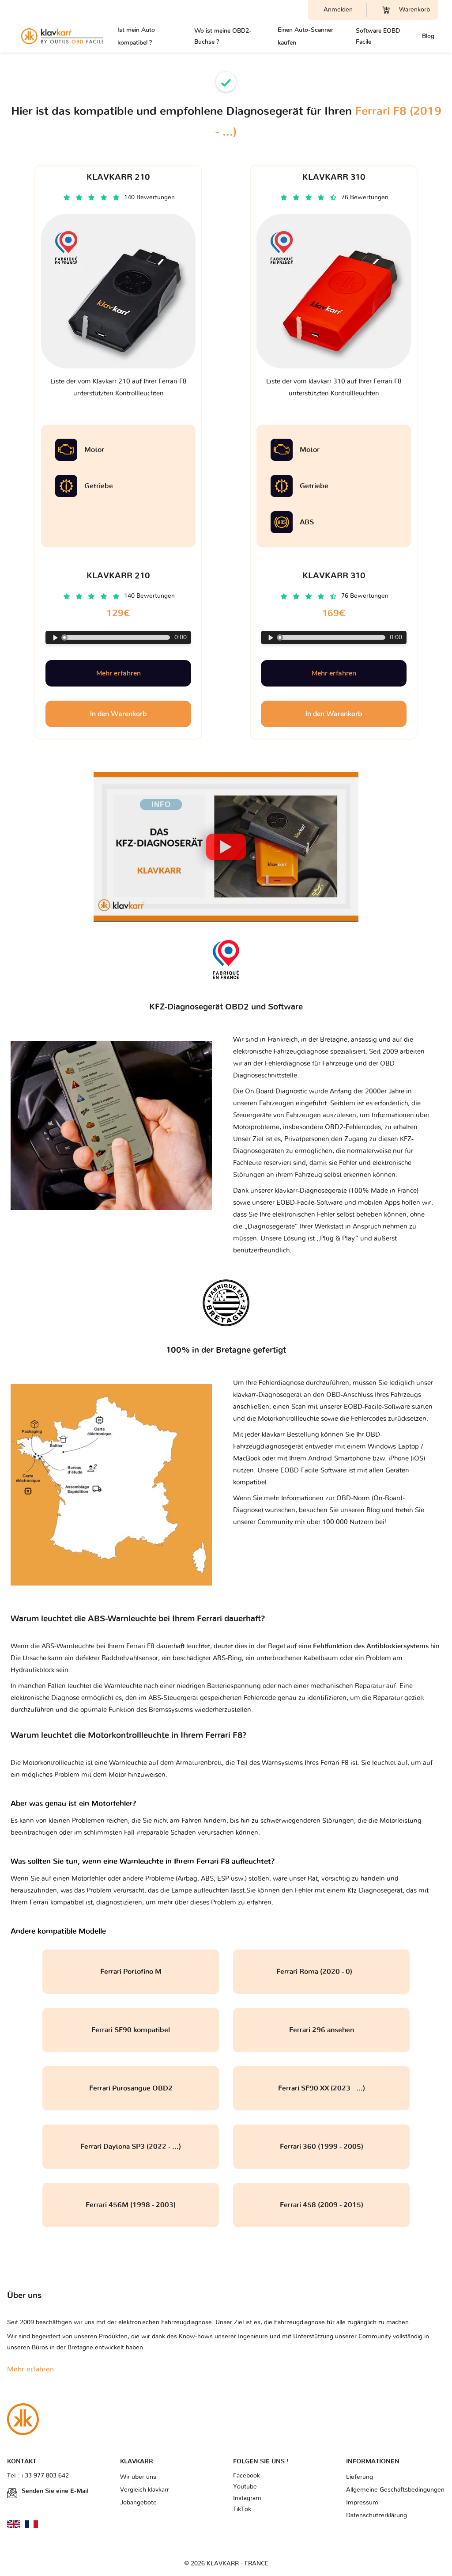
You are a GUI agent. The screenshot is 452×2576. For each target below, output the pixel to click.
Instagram (247, 2498)
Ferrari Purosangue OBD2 (131, 2088)
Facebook (247, 2476)
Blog (428, 36)
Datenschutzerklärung (377, 2515)
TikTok (242, 2509)
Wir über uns (138, 2477)
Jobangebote (138, 2503)
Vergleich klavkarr (145, 2490)
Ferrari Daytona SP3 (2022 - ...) (131, 2147)
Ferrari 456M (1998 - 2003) (131, 2205)
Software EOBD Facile (378, 36)
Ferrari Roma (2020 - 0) (322, 1972)
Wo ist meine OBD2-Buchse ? (223, 36)
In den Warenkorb (118, 714)
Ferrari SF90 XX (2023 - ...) (322, 2088)
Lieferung (360, 2477)
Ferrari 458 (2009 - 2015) (322, 2205)
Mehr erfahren (119, 673)
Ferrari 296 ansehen (322, 2030)
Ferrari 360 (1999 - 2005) (322, 2147)
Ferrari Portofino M (131, 1972)
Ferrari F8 (335, 1763)
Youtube (245, 2487)
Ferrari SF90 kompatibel (131, 2030)
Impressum (362, 2503)
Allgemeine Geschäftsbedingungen (395, 2490)
